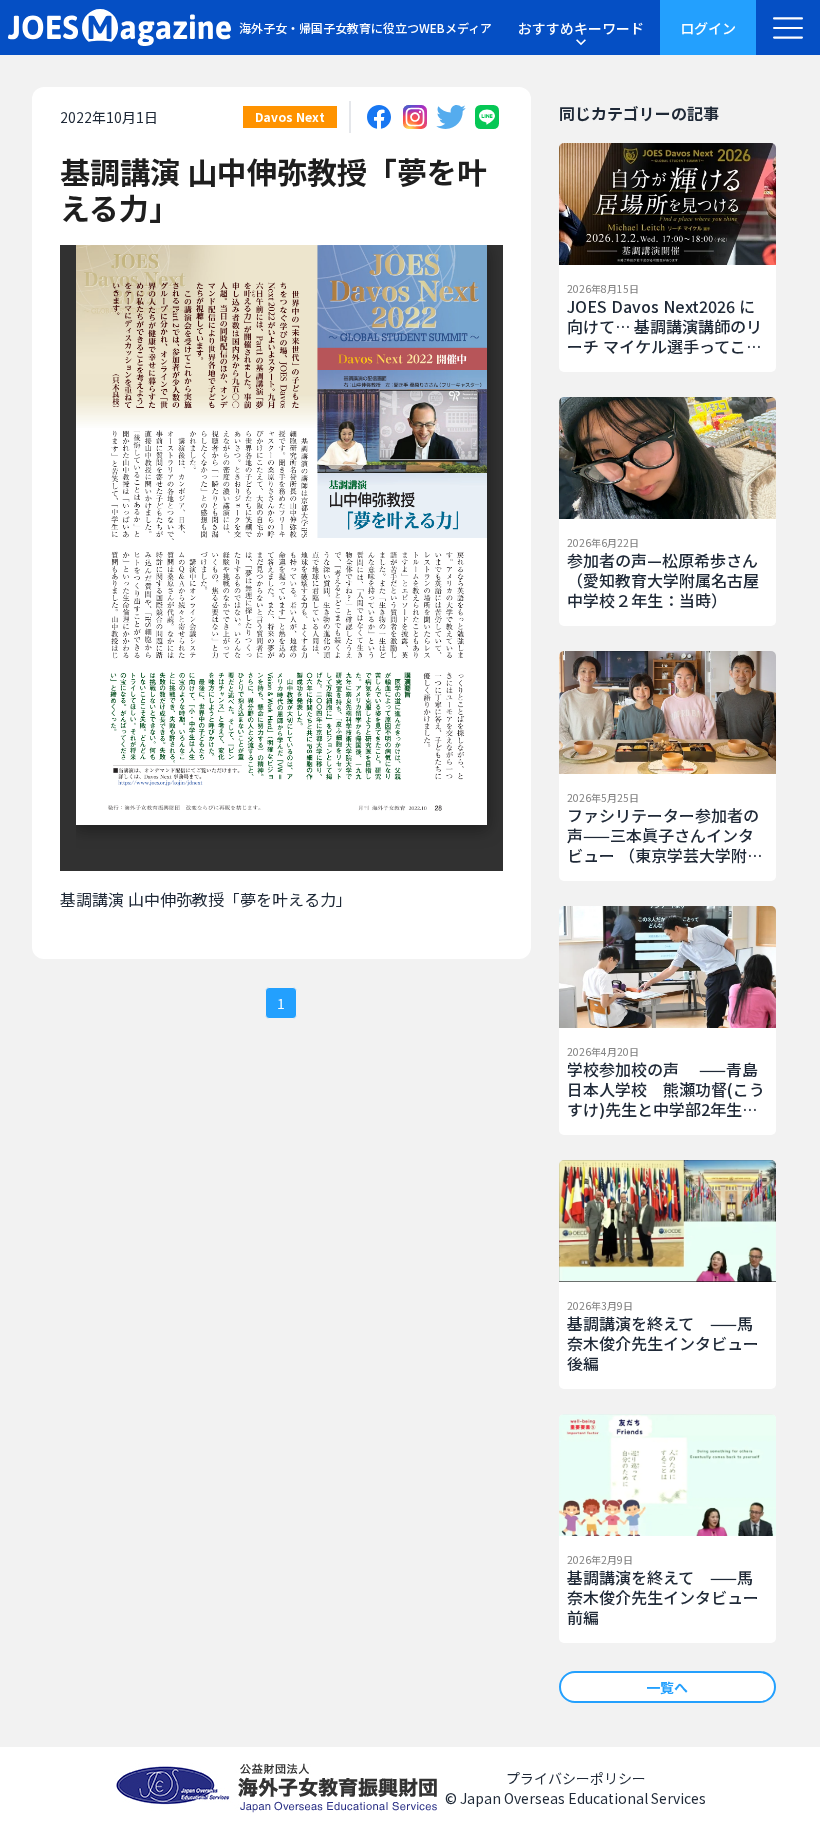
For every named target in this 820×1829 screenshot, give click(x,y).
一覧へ (667, 1687)
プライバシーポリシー (576, 1778)
